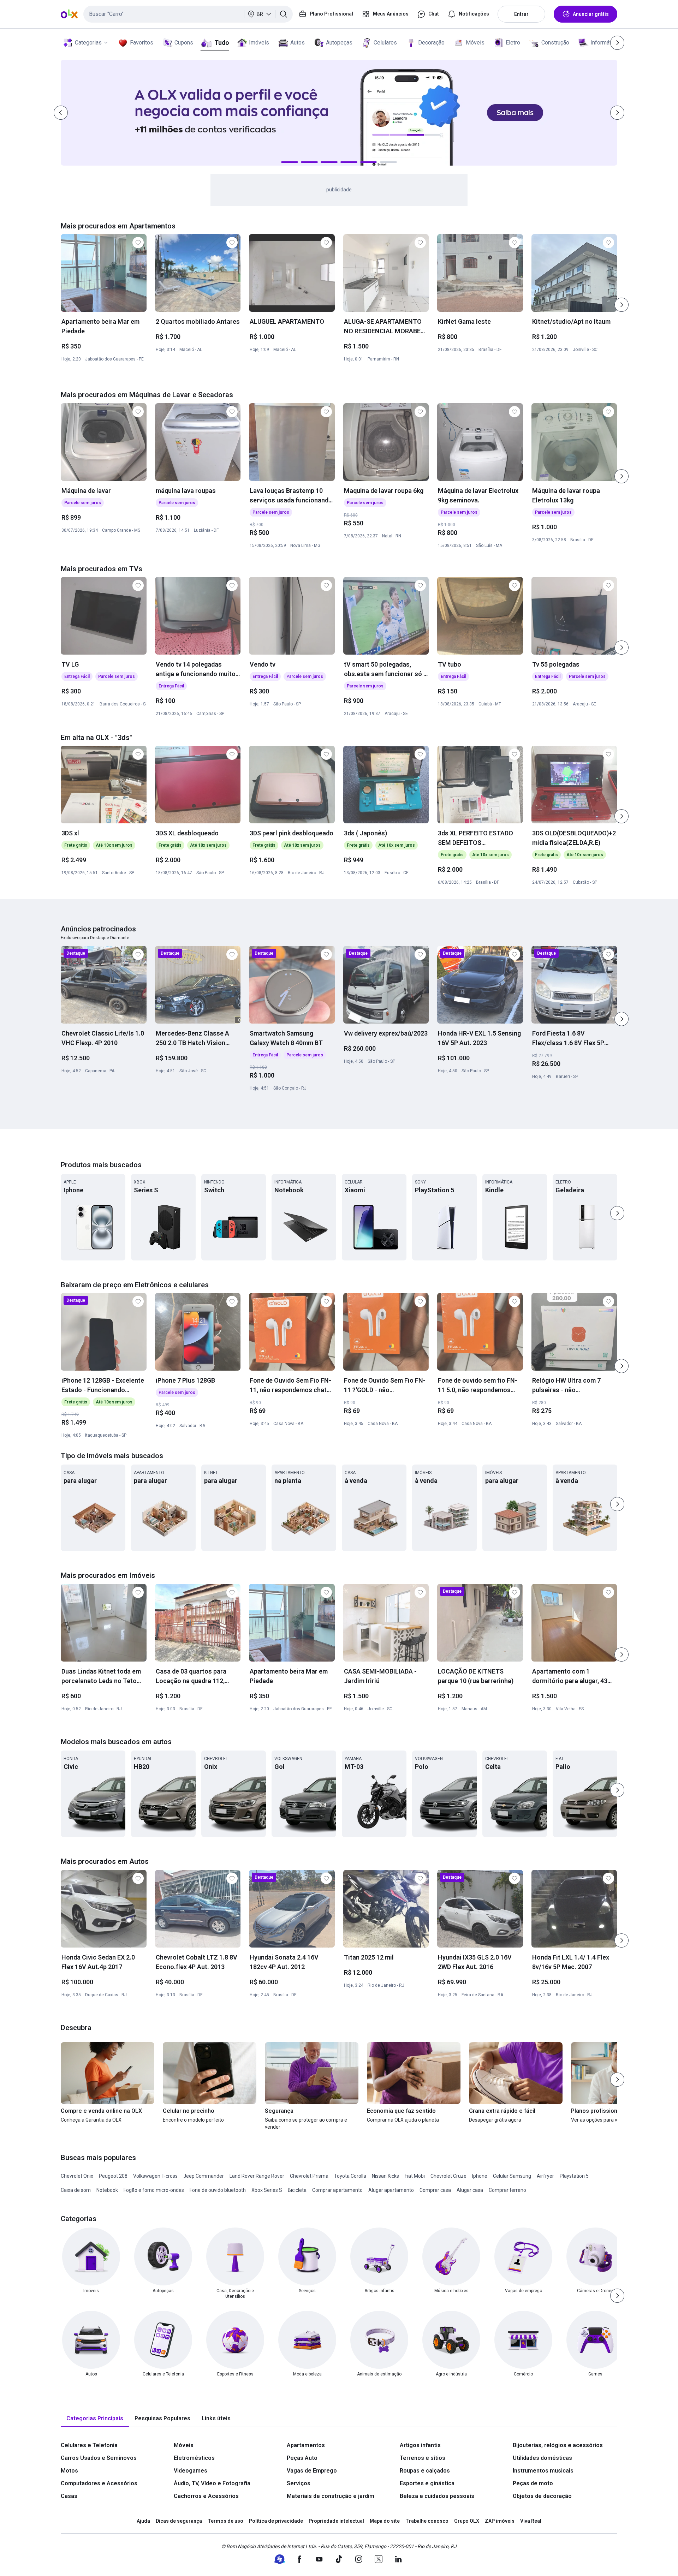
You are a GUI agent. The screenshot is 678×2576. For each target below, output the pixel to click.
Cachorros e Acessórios (206, 2496)
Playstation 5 (574, 2176)
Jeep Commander (204, 2176)
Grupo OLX (467, 2521)
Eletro (513, 43)
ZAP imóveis (500, 2521)
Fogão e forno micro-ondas (154, 2190)
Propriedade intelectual (336, 2521)
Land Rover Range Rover (257, 2176)
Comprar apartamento (337, 2190)
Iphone (480, 2176)
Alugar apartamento (391, 2190)
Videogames (191, 2471)
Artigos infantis (420, 2445)
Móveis (475, 43)
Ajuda (143, 2521)
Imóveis (259, 43)
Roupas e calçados (425, 2471)
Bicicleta (297, 2190)
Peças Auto (302, 2458)
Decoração (431, 43)
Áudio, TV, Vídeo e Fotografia (212, 2483)
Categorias (88, 43)
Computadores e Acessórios (99, 2483)
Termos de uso (225, 2521)
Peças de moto (533, 2483)
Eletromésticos (194, 2458)
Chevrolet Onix (77, 2176)
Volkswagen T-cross (155, 2176)
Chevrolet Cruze (448, 2176)
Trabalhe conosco (427, 2521)
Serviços (299, 2483)
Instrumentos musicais (543, 2471)
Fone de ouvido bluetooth (218, 2190)
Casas (69, 2496)
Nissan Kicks (385, 2176)
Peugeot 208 (113, 2176)
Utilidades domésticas (542, 2458)
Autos (298, 43)
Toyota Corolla (350, 2176)
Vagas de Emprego (312, 2471)
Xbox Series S (267, 2190)
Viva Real (531, 2521)
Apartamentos (306, 2445)
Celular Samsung (512, 2176)
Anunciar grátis (591, 14)
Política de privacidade (276, 2521)
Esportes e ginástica (427, 2483)
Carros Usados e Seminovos (99, 2458)
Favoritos (142, 43)
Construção (555, 43)
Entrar (521, 14)
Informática (604, 43)
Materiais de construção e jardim (331, 2496)
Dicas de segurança (179, 2521)
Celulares (385, 43)
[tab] (95, 2419)
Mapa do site (385, 2521)
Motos (69, 2471)
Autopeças (339, 43)
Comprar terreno (507, 2190)
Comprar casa (435, 2190)
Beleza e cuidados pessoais (437, 2496)
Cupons (184, 43)
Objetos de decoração (542, 2496)
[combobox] (188, 14)
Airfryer (545, 2176)
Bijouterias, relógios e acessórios (558, 2445)
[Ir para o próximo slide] (621, 305)
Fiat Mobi (415, 2176)
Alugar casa (470, 2190)
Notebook (107, 2190)
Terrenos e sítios (423, 2458)
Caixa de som (76, 2190)
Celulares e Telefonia (89, 2445)
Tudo (222, 43)
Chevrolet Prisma (309, 2176)
